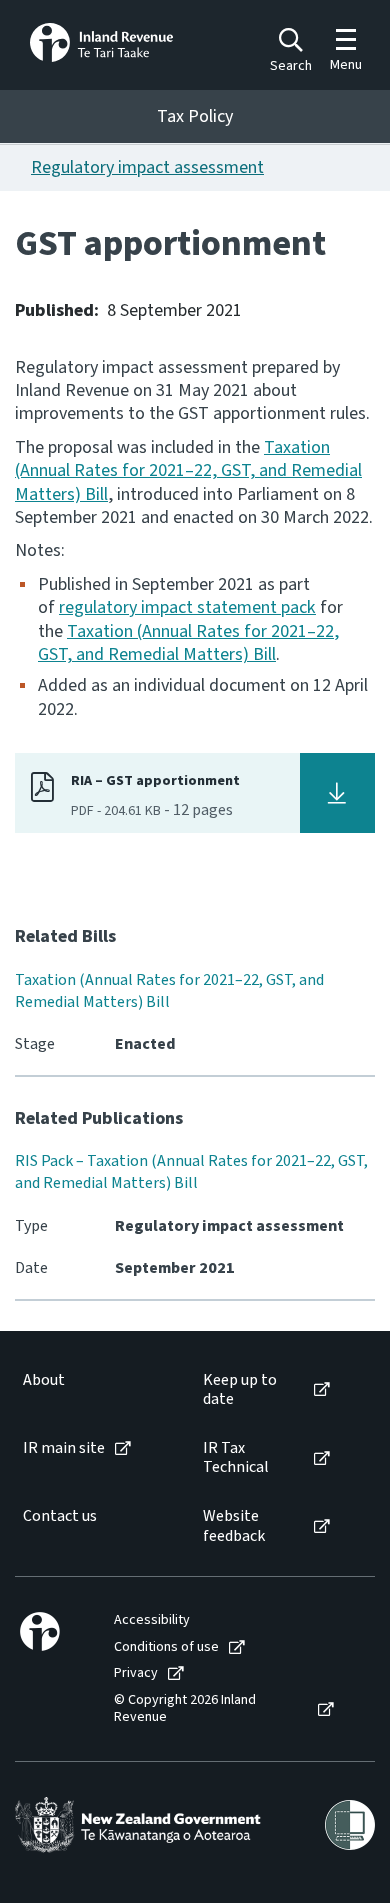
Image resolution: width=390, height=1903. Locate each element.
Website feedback (234, 1526)
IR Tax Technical (236, 1458)
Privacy (136, 1673)
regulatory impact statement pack (187, 607)
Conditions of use (166, 1647)
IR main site (64, 1448)
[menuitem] (92, 1390)
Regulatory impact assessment (147, 167)
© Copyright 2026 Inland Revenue (185, 1709)
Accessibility (152, 1620)
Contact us (60, 1516)
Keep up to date (240, 1390)
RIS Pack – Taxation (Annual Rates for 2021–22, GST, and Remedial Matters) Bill (191, 1172)
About (44, 1380)
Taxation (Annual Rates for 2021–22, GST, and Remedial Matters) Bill (188, 471)
